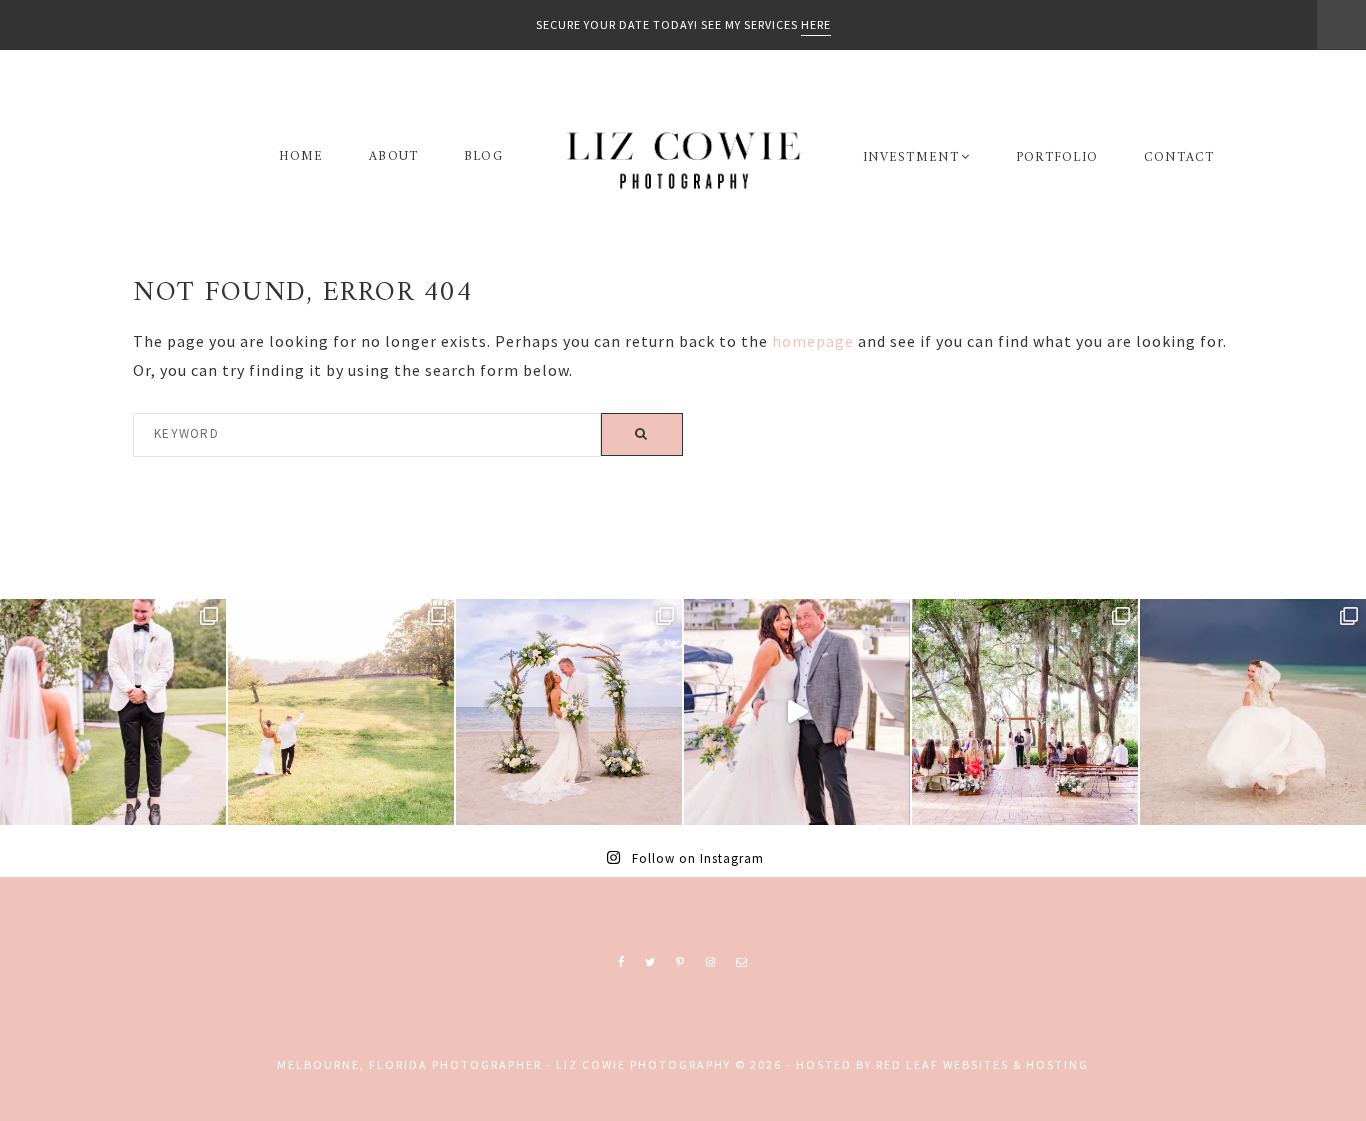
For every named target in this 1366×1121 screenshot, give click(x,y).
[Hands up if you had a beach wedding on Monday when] (1253, 712)
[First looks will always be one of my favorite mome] (113, 712)
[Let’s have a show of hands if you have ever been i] (797, 712)
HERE (816, 24)
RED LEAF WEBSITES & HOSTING (982, 1064)
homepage (813, 341)
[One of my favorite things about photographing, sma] (1025, 712)
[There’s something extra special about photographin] (341, 712)
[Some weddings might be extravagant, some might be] (569, 712)
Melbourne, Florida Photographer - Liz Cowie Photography (683, 160)
